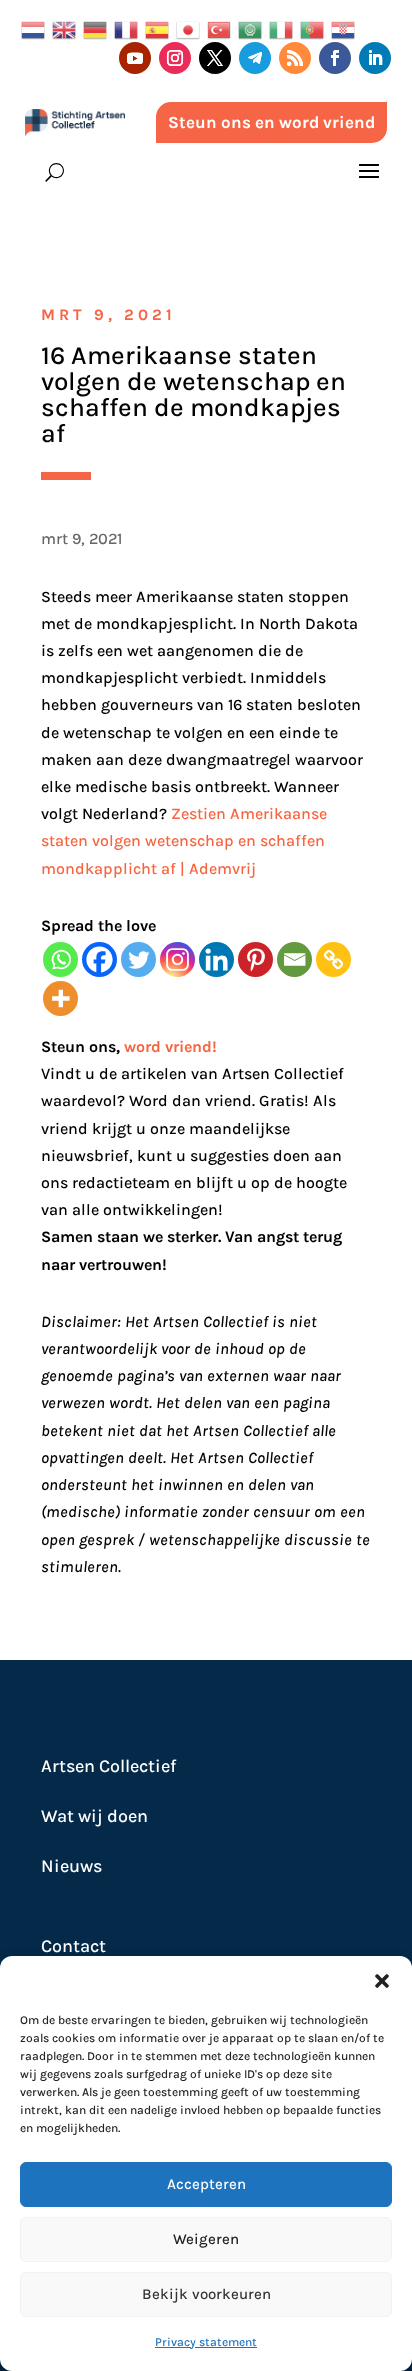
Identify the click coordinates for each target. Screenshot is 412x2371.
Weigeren (206, 2239)
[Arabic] (253, 28)
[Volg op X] (215, 58)
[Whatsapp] (60, 959)
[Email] (294, 959)
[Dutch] (36, 28)
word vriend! (170, 1046)
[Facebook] (99, 959)
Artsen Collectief (108, 1766)
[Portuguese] (315, 28)
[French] (129, 28)
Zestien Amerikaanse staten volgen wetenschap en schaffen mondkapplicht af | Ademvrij (184, 840)
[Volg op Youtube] (135, 58)
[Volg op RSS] (295, 58)
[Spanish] (160, 28)
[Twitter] (138, 959)
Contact (73, 1946)
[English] (67, 28)
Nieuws (71, 1866)
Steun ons (78, 1046)
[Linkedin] (216, 959)
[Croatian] (346, 28)
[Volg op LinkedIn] (375, 58)
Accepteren (206, 2184)
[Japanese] (191, 28)
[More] (60, 998)
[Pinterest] (255, 959)
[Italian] (284, 28)
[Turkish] (222, 28)
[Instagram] (177, 959)
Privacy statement (206, 2342)
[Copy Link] (333, 959)
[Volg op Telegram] (255, 58)
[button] (382, 1981)
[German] (98, 28)
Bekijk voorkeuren (206, 2294)
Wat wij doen (94, 1816)
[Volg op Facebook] (335, 58)
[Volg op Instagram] (175, 58)
